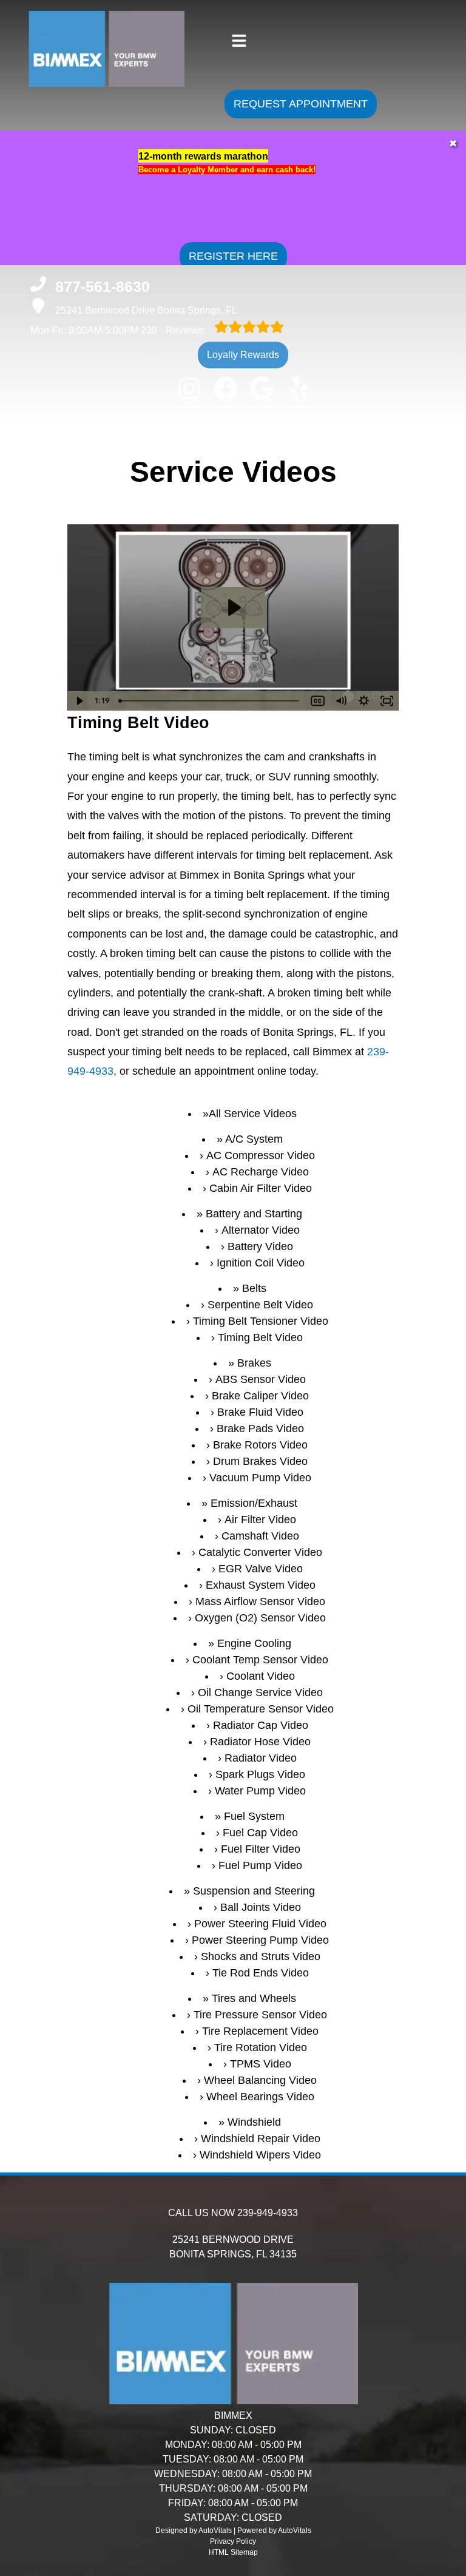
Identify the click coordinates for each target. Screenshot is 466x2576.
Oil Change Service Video (260, 1692)
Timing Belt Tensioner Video (261, 1321)
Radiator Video (261, 1758)
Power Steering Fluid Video (260, 1924)
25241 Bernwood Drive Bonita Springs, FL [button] (146, 310)
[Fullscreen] (387, 701)
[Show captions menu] (318, 701)
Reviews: (174, 330)
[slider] (211, 701)
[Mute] (341, 701)
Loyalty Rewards (243, 355)
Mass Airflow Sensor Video (260, 1601)
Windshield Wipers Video (260, 2155)
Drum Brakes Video (260, 1461)
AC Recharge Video (261, 1172)
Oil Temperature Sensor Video (261, 1709)
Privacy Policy (233, 2541)
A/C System (254, 1139)
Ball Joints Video (261, 1907)
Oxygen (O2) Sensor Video (260, 1618)
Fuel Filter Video (261, 1849)
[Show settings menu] (364, 701)
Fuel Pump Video (260, 1865)
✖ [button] (453, 144)
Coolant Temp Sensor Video (260, 1660)
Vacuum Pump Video (260, 1478)
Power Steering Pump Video (260, 1940)
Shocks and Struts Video (261, 1956)
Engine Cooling (254, 1643)
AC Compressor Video (261, 1155)
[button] (189, 388)
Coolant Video (261, 1676)
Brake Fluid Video (260, 1412)
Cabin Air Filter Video (261, 1188)
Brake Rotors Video (260, 1445)
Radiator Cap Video (261, 1725)
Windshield (254, 2122)
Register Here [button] (233, 256)
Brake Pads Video (260, 1428)
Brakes (254, 1363)
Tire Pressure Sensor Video (260, 2015)
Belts (254, 1288)
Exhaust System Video (261, 1585)
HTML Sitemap (233, 2552)
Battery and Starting (254, 1214)
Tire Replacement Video (260, 2031)
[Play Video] (79, 701)
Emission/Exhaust (254, 1503)
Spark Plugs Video (260, 1774)
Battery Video (260, 1246)
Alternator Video (261, 1230)
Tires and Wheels (254, 1998)
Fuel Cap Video (260, 1833)
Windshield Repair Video (261, 2138)
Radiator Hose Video (260, 1742)
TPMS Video (261, 2064)
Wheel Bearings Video (260, 2097)
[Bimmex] (84, 80)
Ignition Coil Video (261, 1263)
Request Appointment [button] (301, 104)
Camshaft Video (260, 1536)
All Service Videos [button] (253, 1114)
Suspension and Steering (254, 1891)
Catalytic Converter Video (260, 1552)
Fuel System (254, 1816)
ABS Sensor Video (261, 1379)
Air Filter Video (260, 1520)
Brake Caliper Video (260, 1396)
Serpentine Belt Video (260, 1305)
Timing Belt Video (260, 1337)
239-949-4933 (268, 2213)
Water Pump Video (260, 1791)
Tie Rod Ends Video (261, 1973)
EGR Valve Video (261, 1569)
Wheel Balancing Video (260, 2080)
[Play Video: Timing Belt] (233, 607)
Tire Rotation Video (261, 2047)
